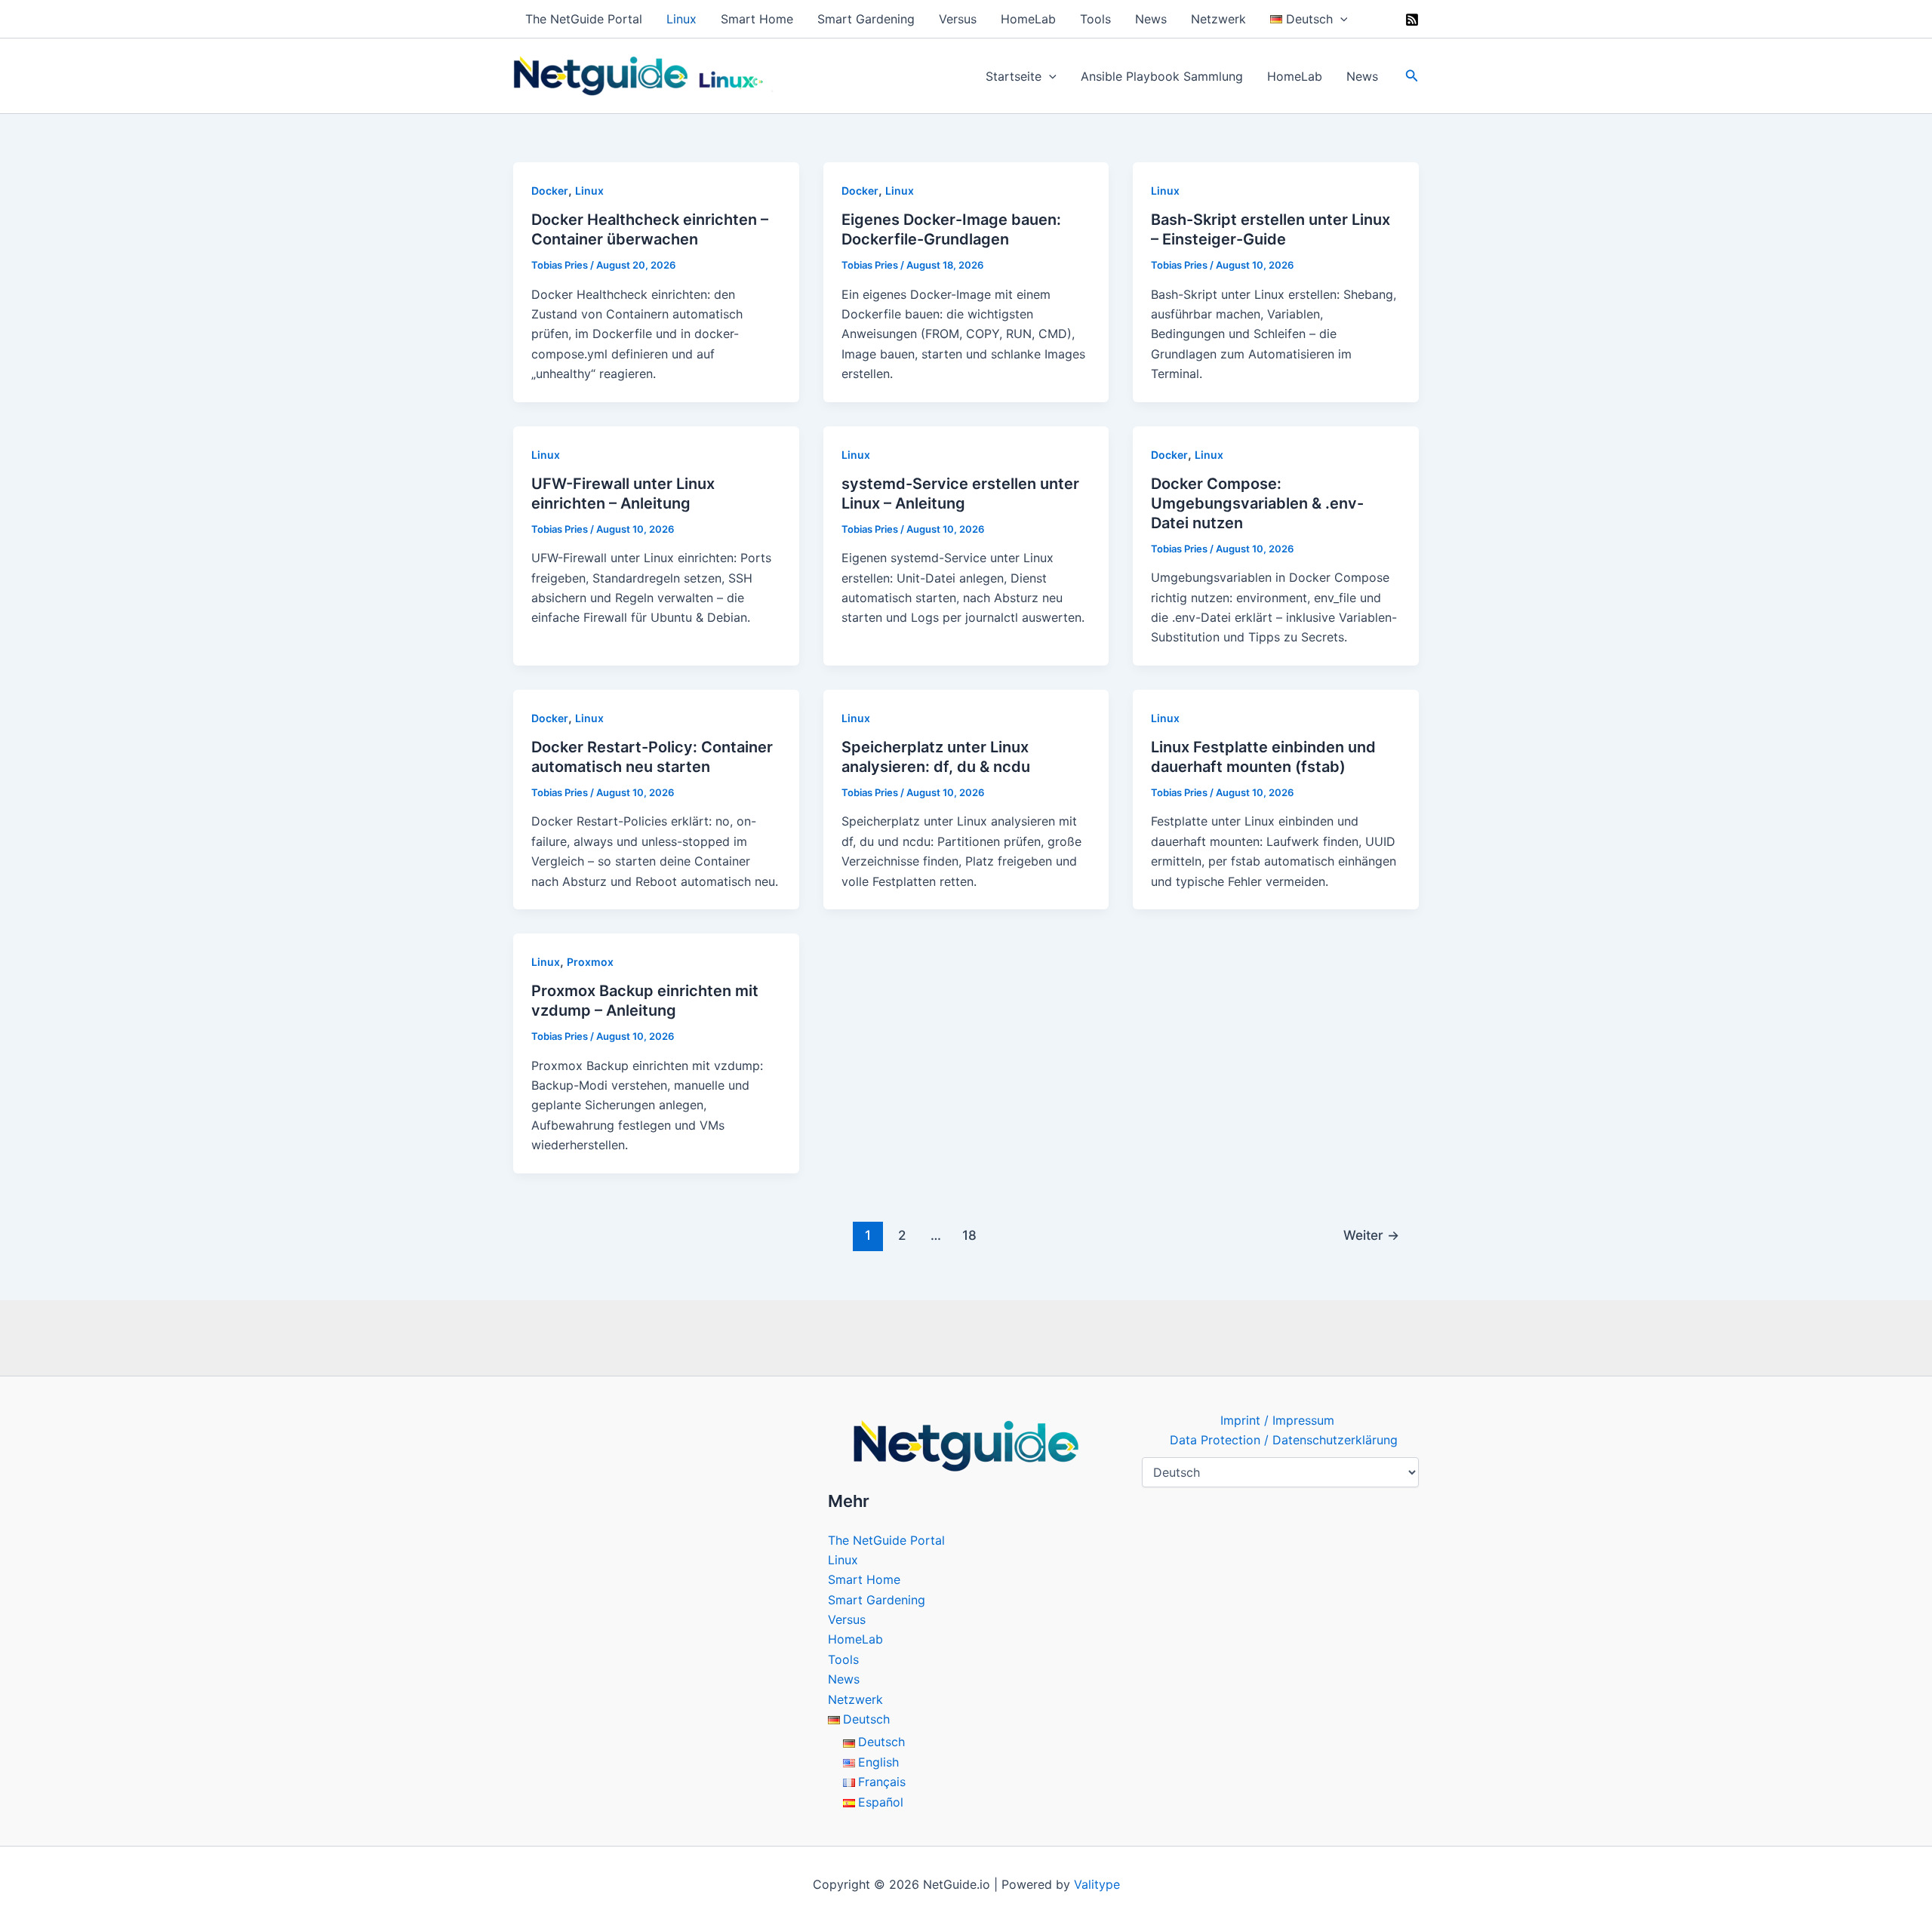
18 (969, 1235)
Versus (958, 19)
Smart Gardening (866, 19)
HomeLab (1028, 19)
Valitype (1097, 1884)
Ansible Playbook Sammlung (1162, 76)
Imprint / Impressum (1277, 1420)
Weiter (1371, 1235)
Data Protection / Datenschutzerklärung (1284, 1440)
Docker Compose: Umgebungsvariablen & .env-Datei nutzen (1257, 503)
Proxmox (590, 962)
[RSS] (1412, 20)
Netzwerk (1218, 19)
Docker (550, 191)
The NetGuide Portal (584, 19)
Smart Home (757, 19)
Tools (1095, 19)
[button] (1340, 19)
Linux (681, 19)
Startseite (1014, 76)
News (1151, 19)
